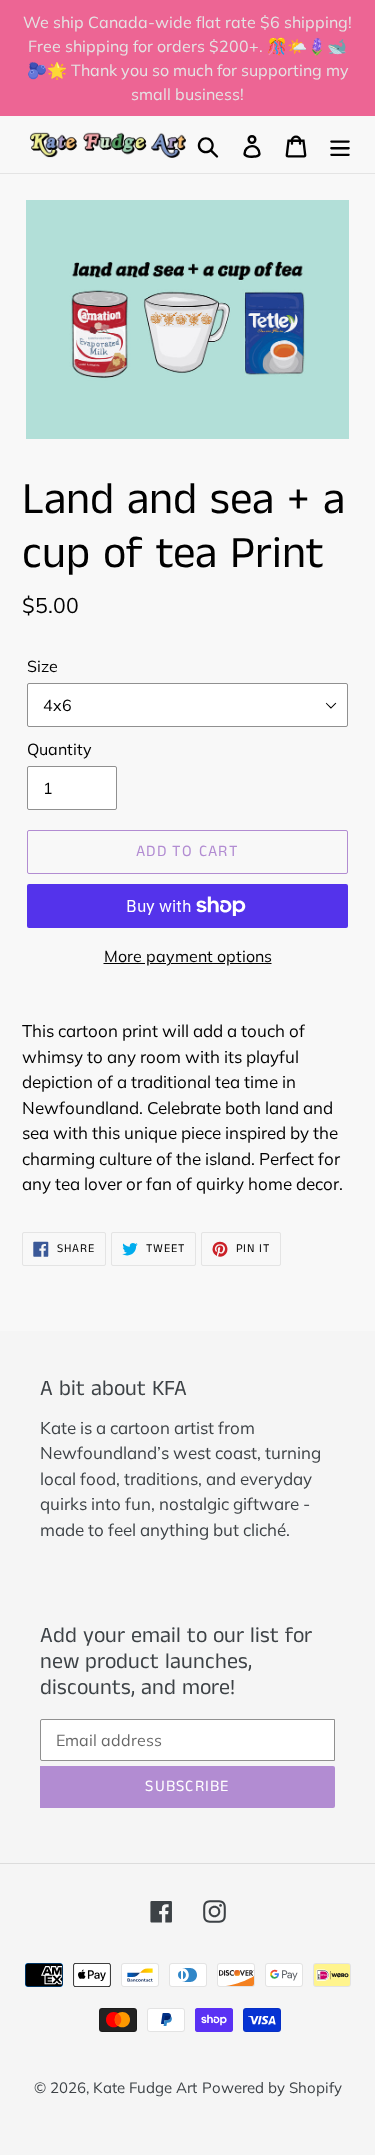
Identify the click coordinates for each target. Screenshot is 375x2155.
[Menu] (340, 144)
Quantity (59, 749)
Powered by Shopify (272, 2087)
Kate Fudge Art (145, 2087)
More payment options (188, 956)
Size (42, 666)
